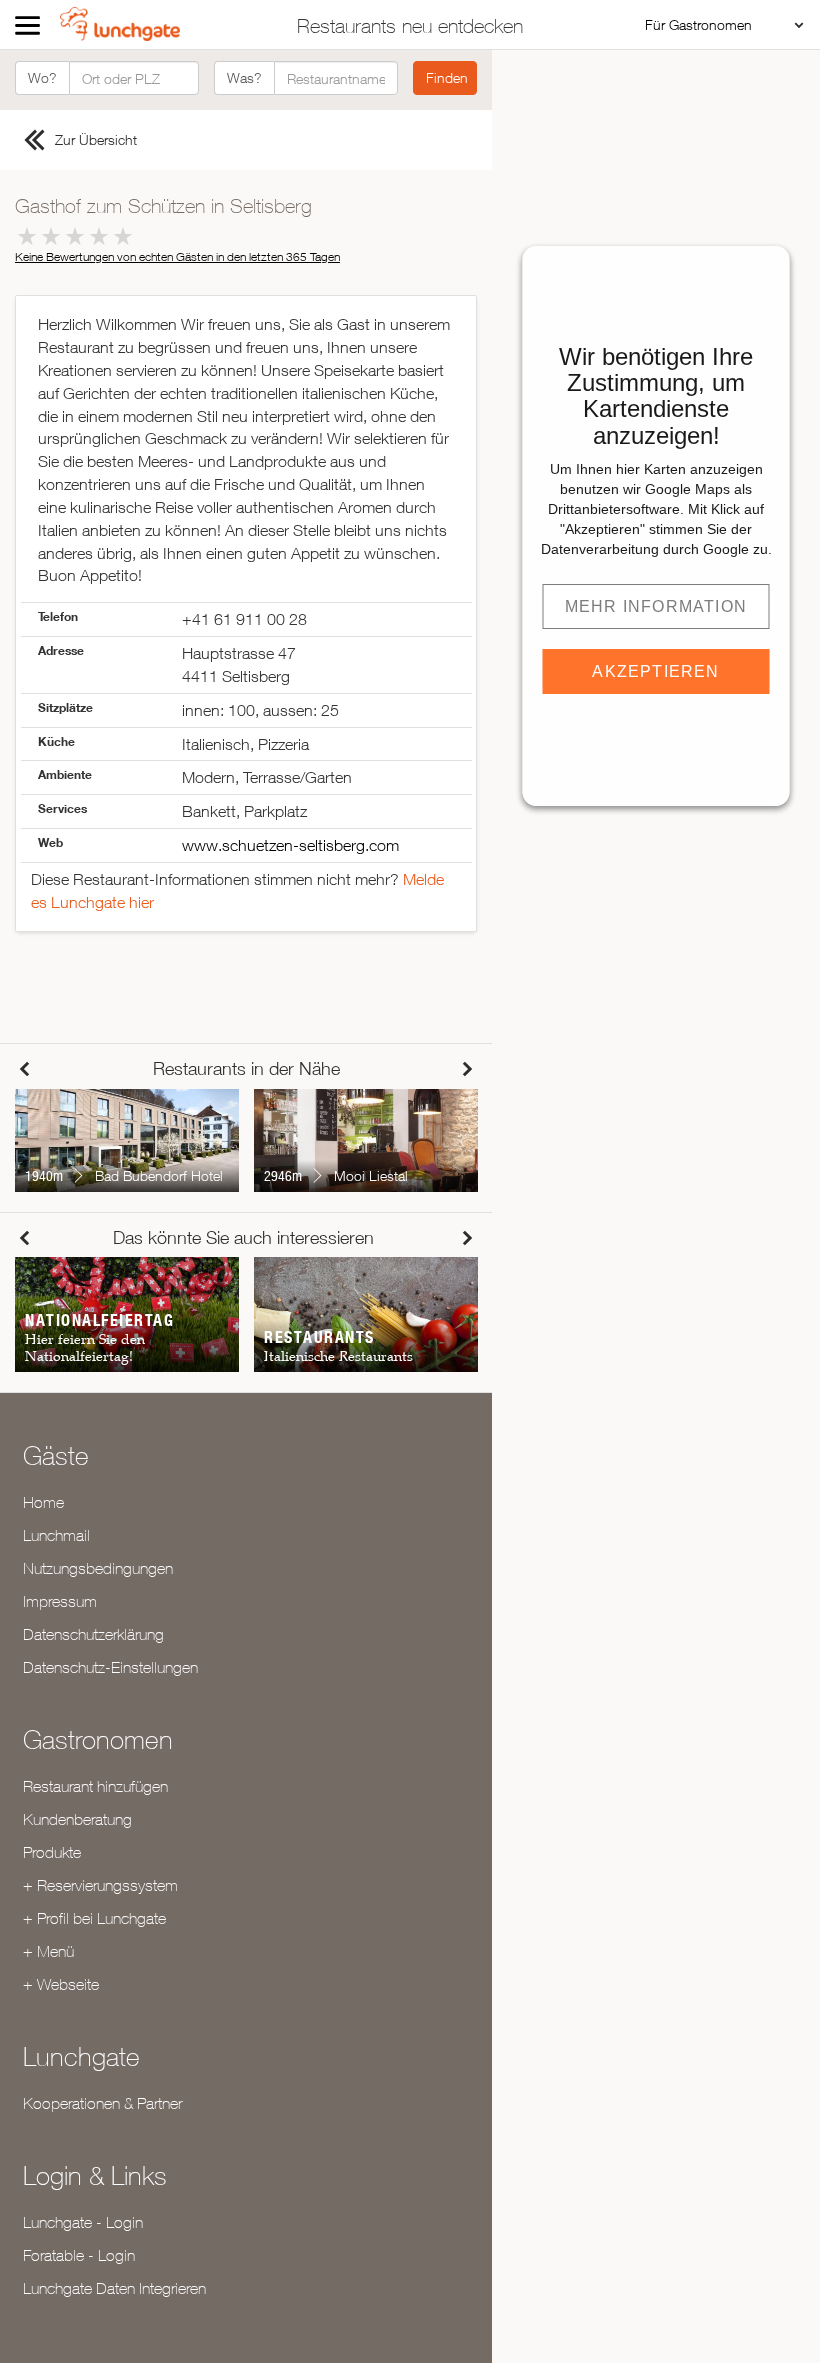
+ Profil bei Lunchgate (94, 1918)
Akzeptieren (655, 671)
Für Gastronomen (698, 24)
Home (43, 1502)
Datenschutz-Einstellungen (110, 1667)
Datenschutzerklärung (93, 1634)
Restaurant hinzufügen (95, 1786)
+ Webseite (61, 1984)
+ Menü (48, 1951)
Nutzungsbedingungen (98, 1568)
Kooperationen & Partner (102, 2103)
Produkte (52, 1852)
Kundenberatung (77, 1819)
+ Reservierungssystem (100, 1885)
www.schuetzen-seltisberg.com (290, 845)
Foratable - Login (79, 2255)
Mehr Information (656, 606)
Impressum (60, 1601)
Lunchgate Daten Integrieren (114, 2288)
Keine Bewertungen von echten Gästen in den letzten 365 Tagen (177, 256)
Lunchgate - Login (83, 2222)
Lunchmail (56, 1535)
